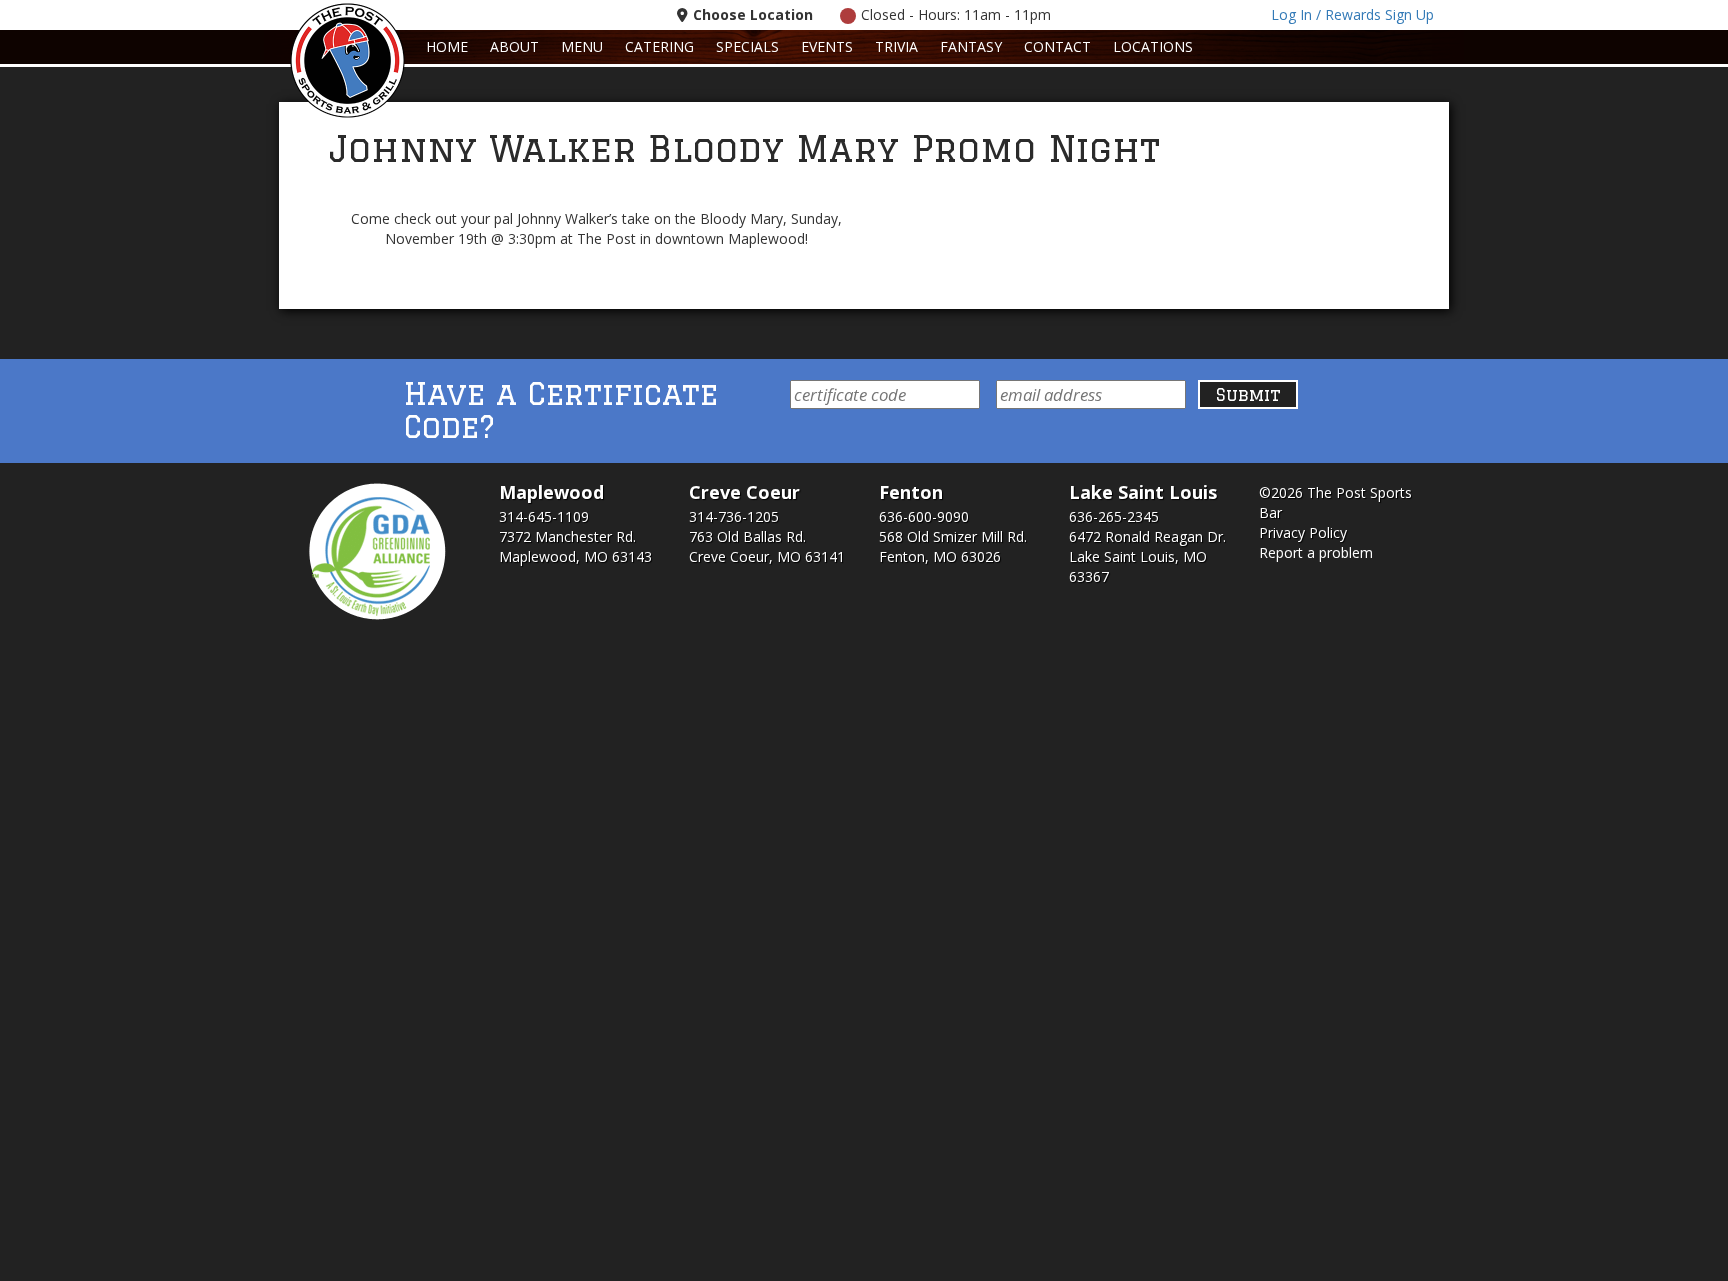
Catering (659, 46)
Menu (582, 46)
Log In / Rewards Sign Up (1352, 14)
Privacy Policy (1303, 532)
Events (827, 46)
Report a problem (1316, 552)
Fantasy (971, 46)
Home (447, 46)
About (514, 46)
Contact (1057, 46)
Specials (747, 46)
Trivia (896, 46)
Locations (1153, 46)
